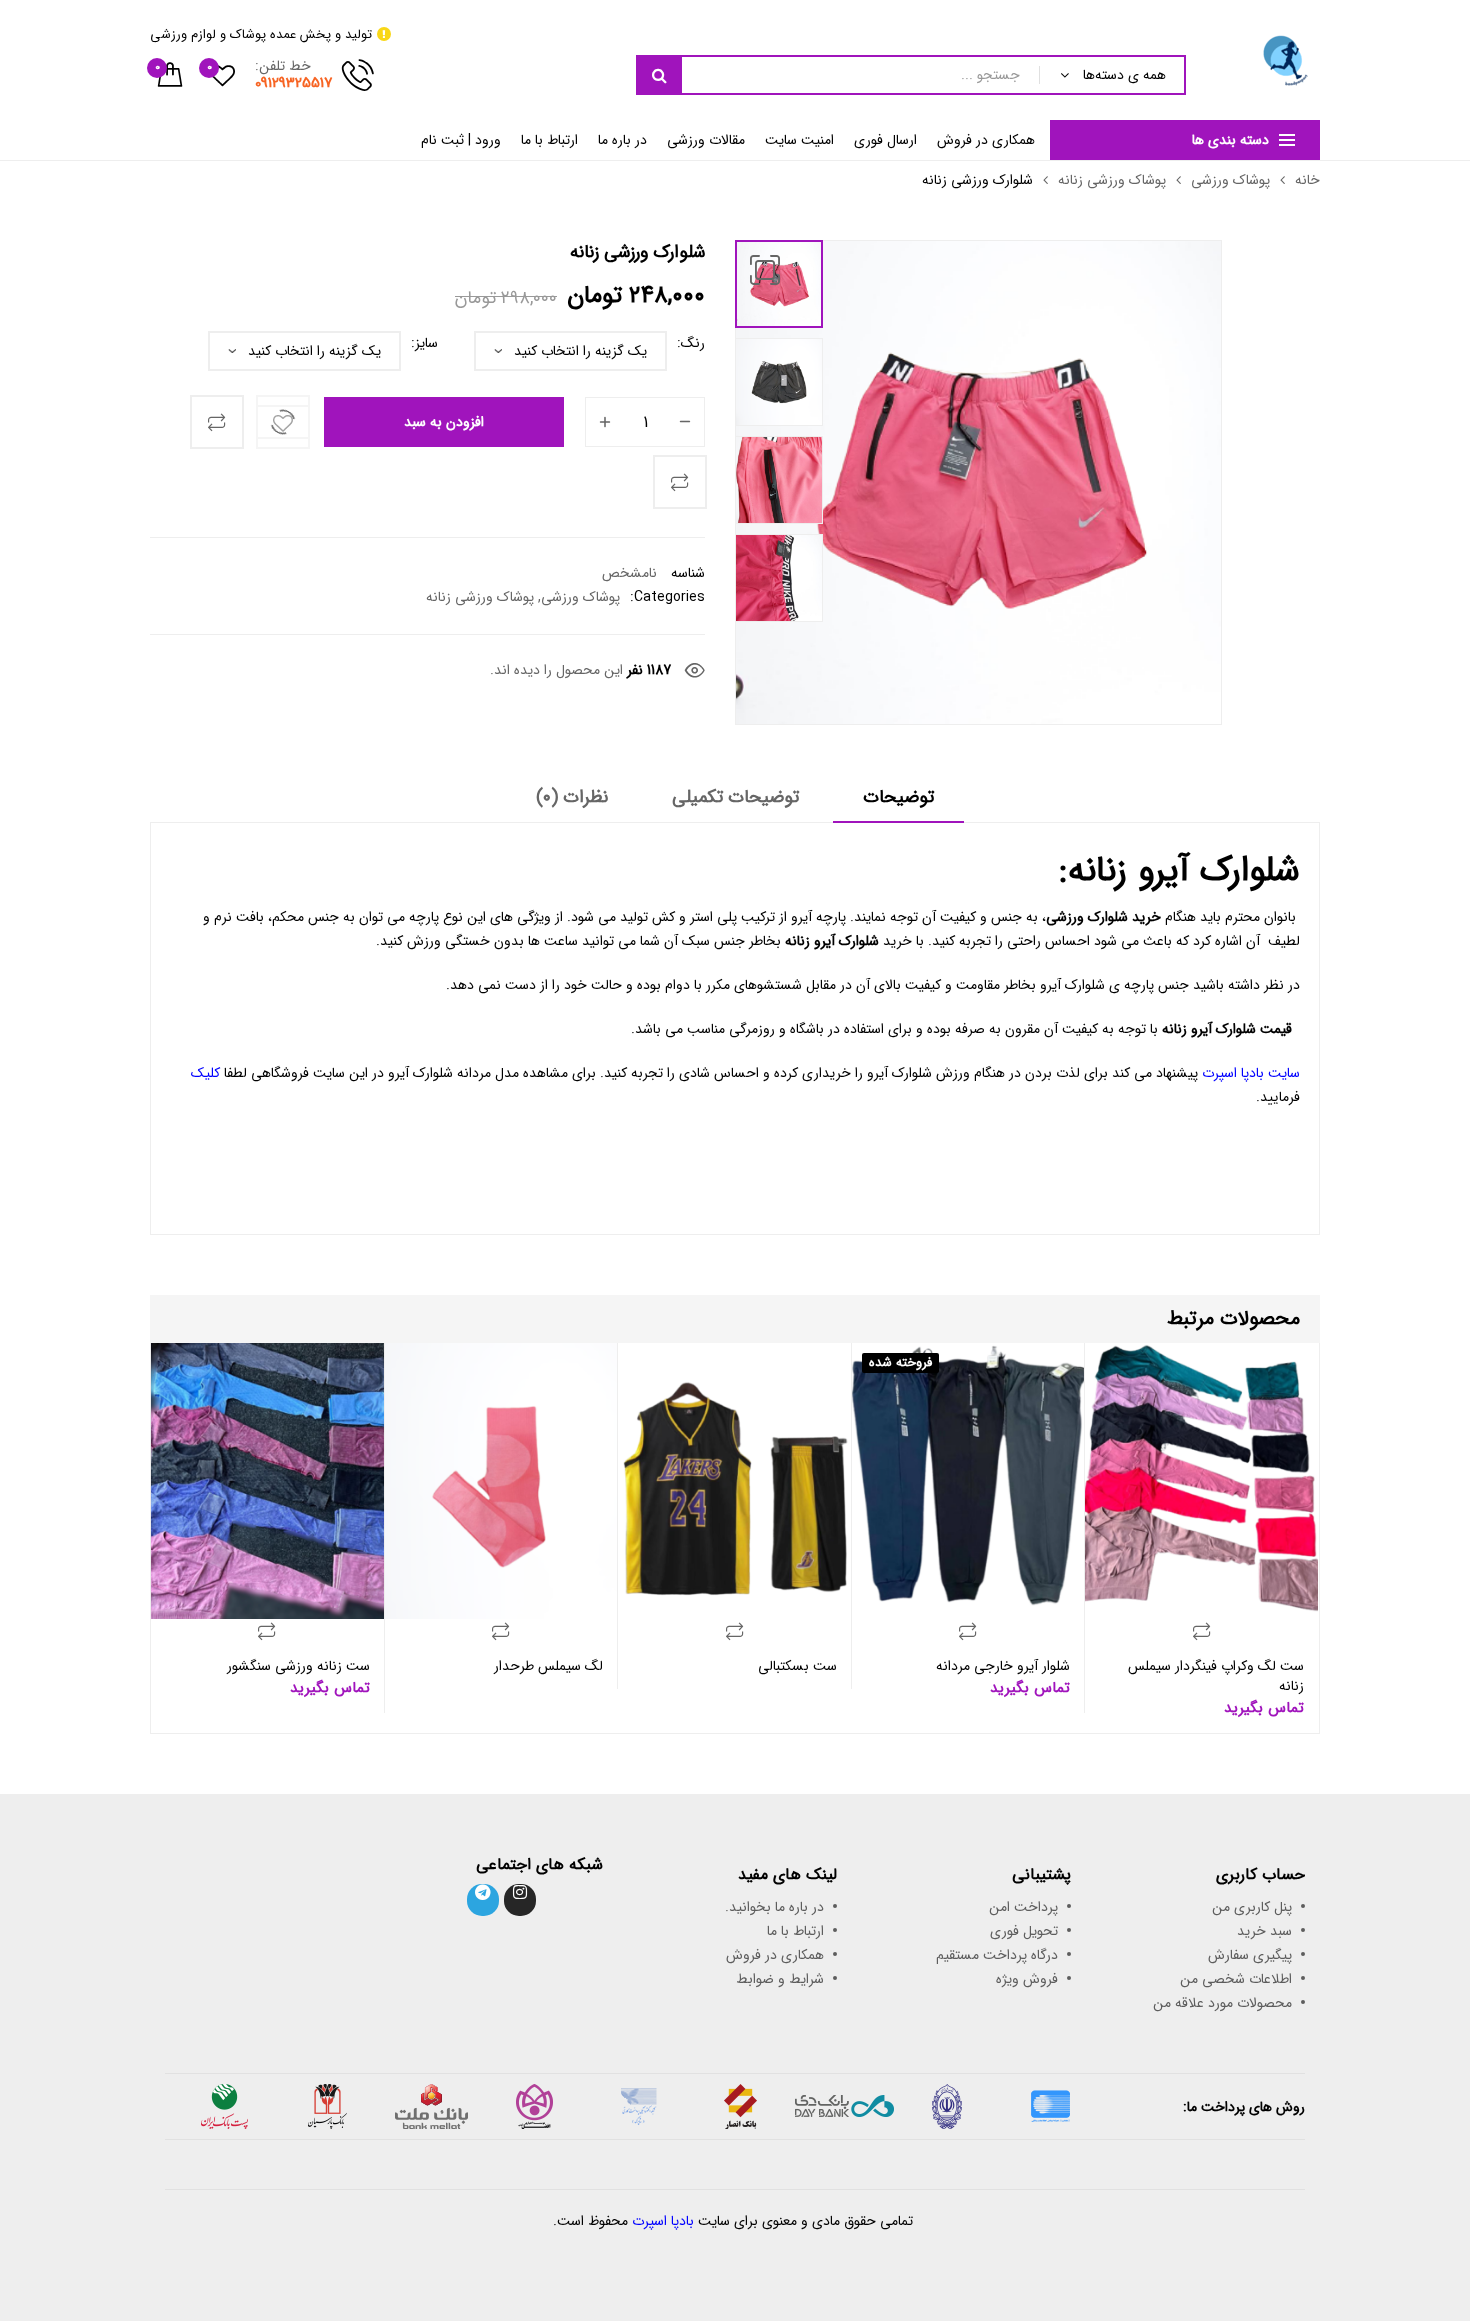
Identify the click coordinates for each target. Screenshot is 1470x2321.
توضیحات (898, 798)
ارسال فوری (885, 140)
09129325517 (294, 83)
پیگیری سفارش (1250, 1955)
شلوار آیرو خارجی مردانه (1003, 1666)
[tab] (898, 804)
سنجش (217, 422)
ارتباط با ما (549, 140)
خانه (1307, 180)
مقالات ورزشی (706, 140)
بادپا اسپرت (663, 2221)
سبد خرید (1264, 1931)
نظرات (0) (572, 798)
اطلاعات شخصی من (1236, 1979)
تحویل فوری (1024, 1931)
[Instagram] (520, 1900)
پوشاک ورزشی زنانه (1112, 180)
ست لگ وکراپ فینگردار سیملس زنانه (1216, 1676)
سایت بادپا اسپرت (1251, 1073)
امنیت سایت (799, 140)
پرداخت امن (1023, 1907)
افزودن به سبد (444, 422)
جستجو (659, 75)
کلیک (205, 1073)
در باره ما (622, 140)
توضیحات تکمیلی (735, 798)
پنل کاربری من (1252, 1907)
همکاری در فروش (986, 140)
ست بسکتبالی (797, 1666)
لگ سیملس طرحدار (548, 1666)
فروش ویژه (1027, 1979)
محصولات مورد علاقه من (1222, 2003)
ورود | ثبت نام (461, 140)
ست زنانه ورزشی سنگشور (298, 1666)
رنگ (693, 343)
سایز (426, 343)
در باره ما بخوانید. (774, 1907)
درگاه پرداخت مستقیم (997, 1955)
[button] (765, 270)
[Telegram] (483, 1900)
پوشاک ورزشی (1230, 180)
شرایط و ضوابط (780, 1979)
